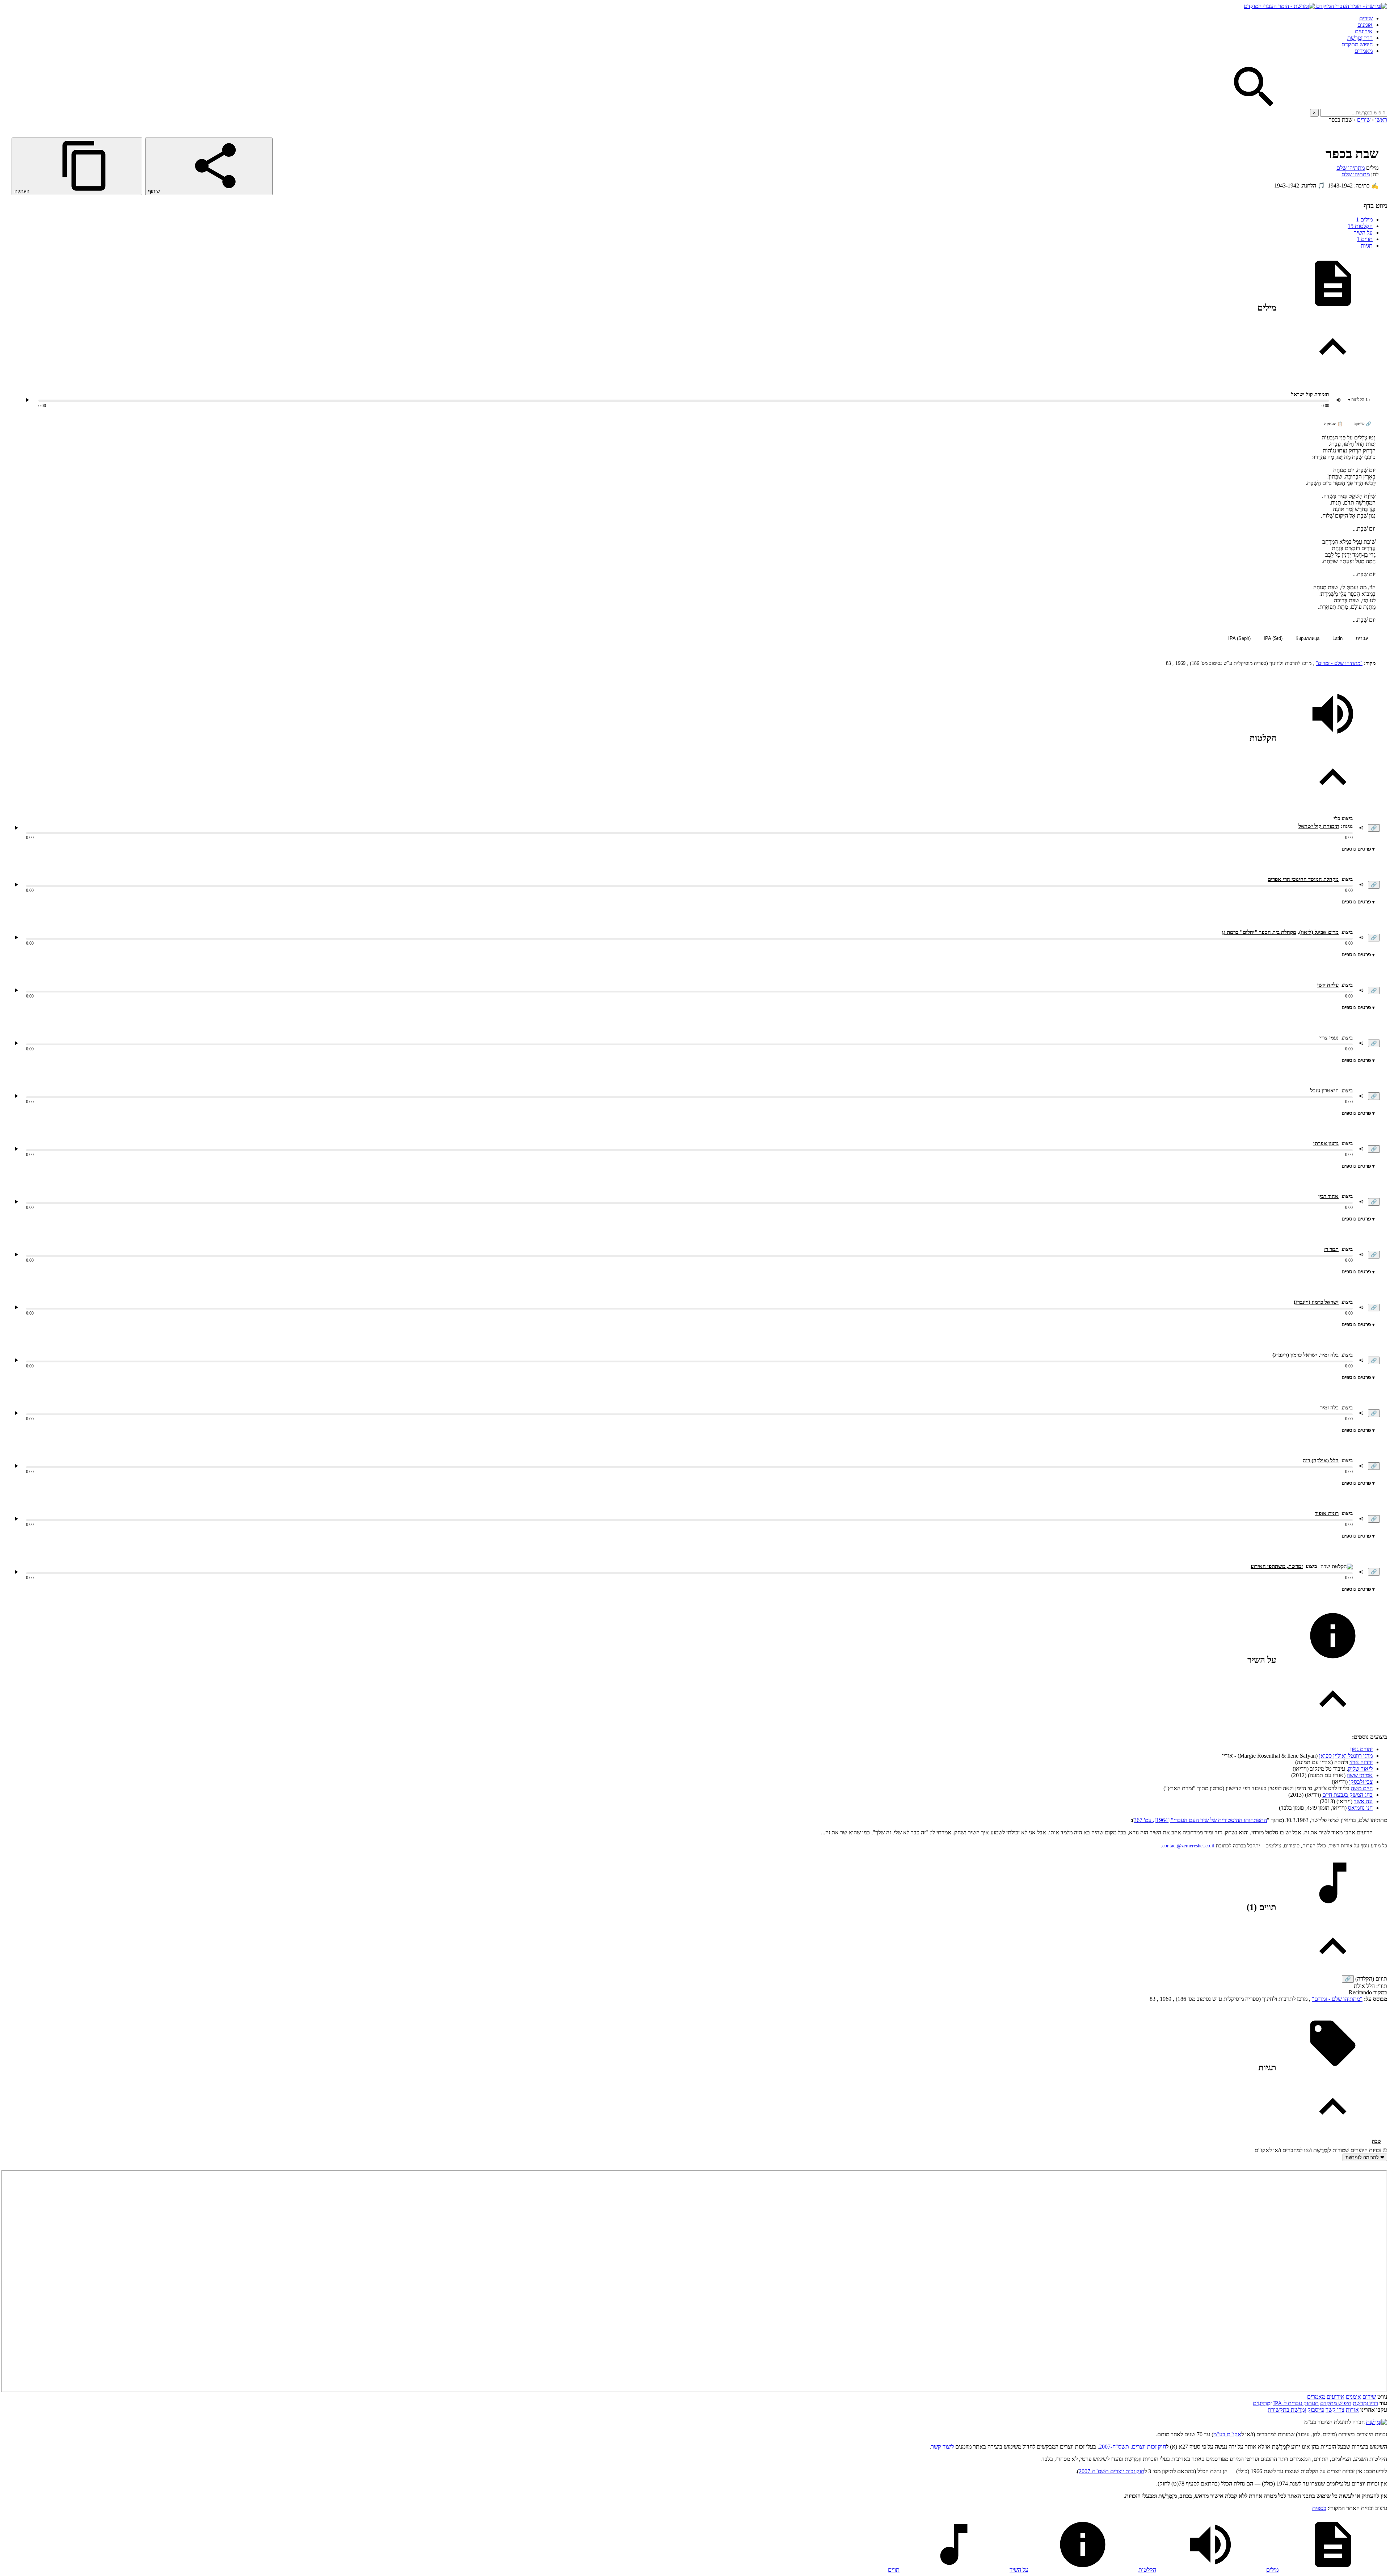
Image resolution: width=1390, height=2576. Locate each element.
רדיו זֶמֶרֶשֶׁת (1365, 2403)
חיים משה (1362, 1788)
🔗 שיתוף (1363, 424)
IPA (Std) (1273, 638)
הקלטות (1360, 226)
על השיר (1363, 233)
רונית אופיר (1327, 1513)
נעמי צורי (1329, 1038)
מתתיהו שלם (1351, 168)
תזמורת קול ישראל (1319, 826)
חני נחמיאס (1360, 1808)
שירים (1366, 18)
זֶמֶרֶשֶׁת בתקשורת (1287, 2410)
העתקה (23, 191)
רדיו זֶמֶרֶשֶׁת (1360, 38)
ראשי (1381, 120)
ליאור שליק (1360, 1769)
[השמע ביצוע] (27, 400)
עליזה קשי (1328, 985)
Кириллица (1307, 638)
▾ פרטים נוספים (1358, 849)
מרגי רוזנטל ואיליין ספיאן (1346, 1756)
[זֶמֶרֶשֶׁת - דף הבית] (1377, 2422)
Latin (1338, 638)
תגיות (1367, 246)
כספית (1319, 2508)
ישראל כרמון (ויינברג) (1316, 1302)
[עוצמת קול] (1339, 400)
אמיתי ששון (1360, 1775)
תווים (1365, 239)
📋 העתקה (1334, 424)
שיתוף (155, 191)
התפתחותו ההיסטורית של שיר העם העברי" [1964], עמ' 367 (1200, 1820)
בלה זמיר (1329, 1355)
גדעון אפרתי (1326, 1143)
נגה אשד (1363, 1801)
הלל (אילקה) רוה (1321, 1460)
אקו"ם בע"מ (1227, 2434)
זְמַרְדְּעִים (1262, 2403)
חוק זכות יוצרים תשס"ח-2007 (1111, 2471)
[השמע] (16, 828)
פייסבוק (1316, 2410)
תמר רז (1331, 1249)
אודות (1352, 2410)
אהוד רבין (1328, 1196)
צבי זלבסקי (1361, 1782)
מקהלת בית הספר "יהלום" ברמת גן (1259, 932)
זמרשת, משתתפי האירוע (1277, 1566)
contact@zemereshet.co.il (1188, 1846)
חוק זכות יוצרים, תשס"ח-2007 (1132, 2447)
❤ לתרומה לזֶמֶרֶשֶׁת (1365, 2157)
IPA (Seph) (1239, 638)
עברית (1362, 638)
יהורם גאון (1361, 1749)
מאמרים (1364, 51)
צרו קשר (1335, 2410)
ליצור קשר (942, 2447)
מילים (1364, 220)
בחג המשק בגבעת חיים (1347, 1795)
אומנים (1365, 25)
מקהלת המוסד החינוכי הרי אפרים (1303, 879)
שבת (1377, 2141)
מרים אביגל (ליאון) (1319, 932)
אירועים (1364, 31)
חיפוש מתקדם (1357, 44)
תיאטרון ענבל (1324, 1091)
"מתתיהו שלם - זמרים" (1339, 663)
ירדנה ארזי (1361, 1762)
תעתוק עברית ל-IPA (1296, 2403)
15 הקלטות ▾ (1359, 400)
